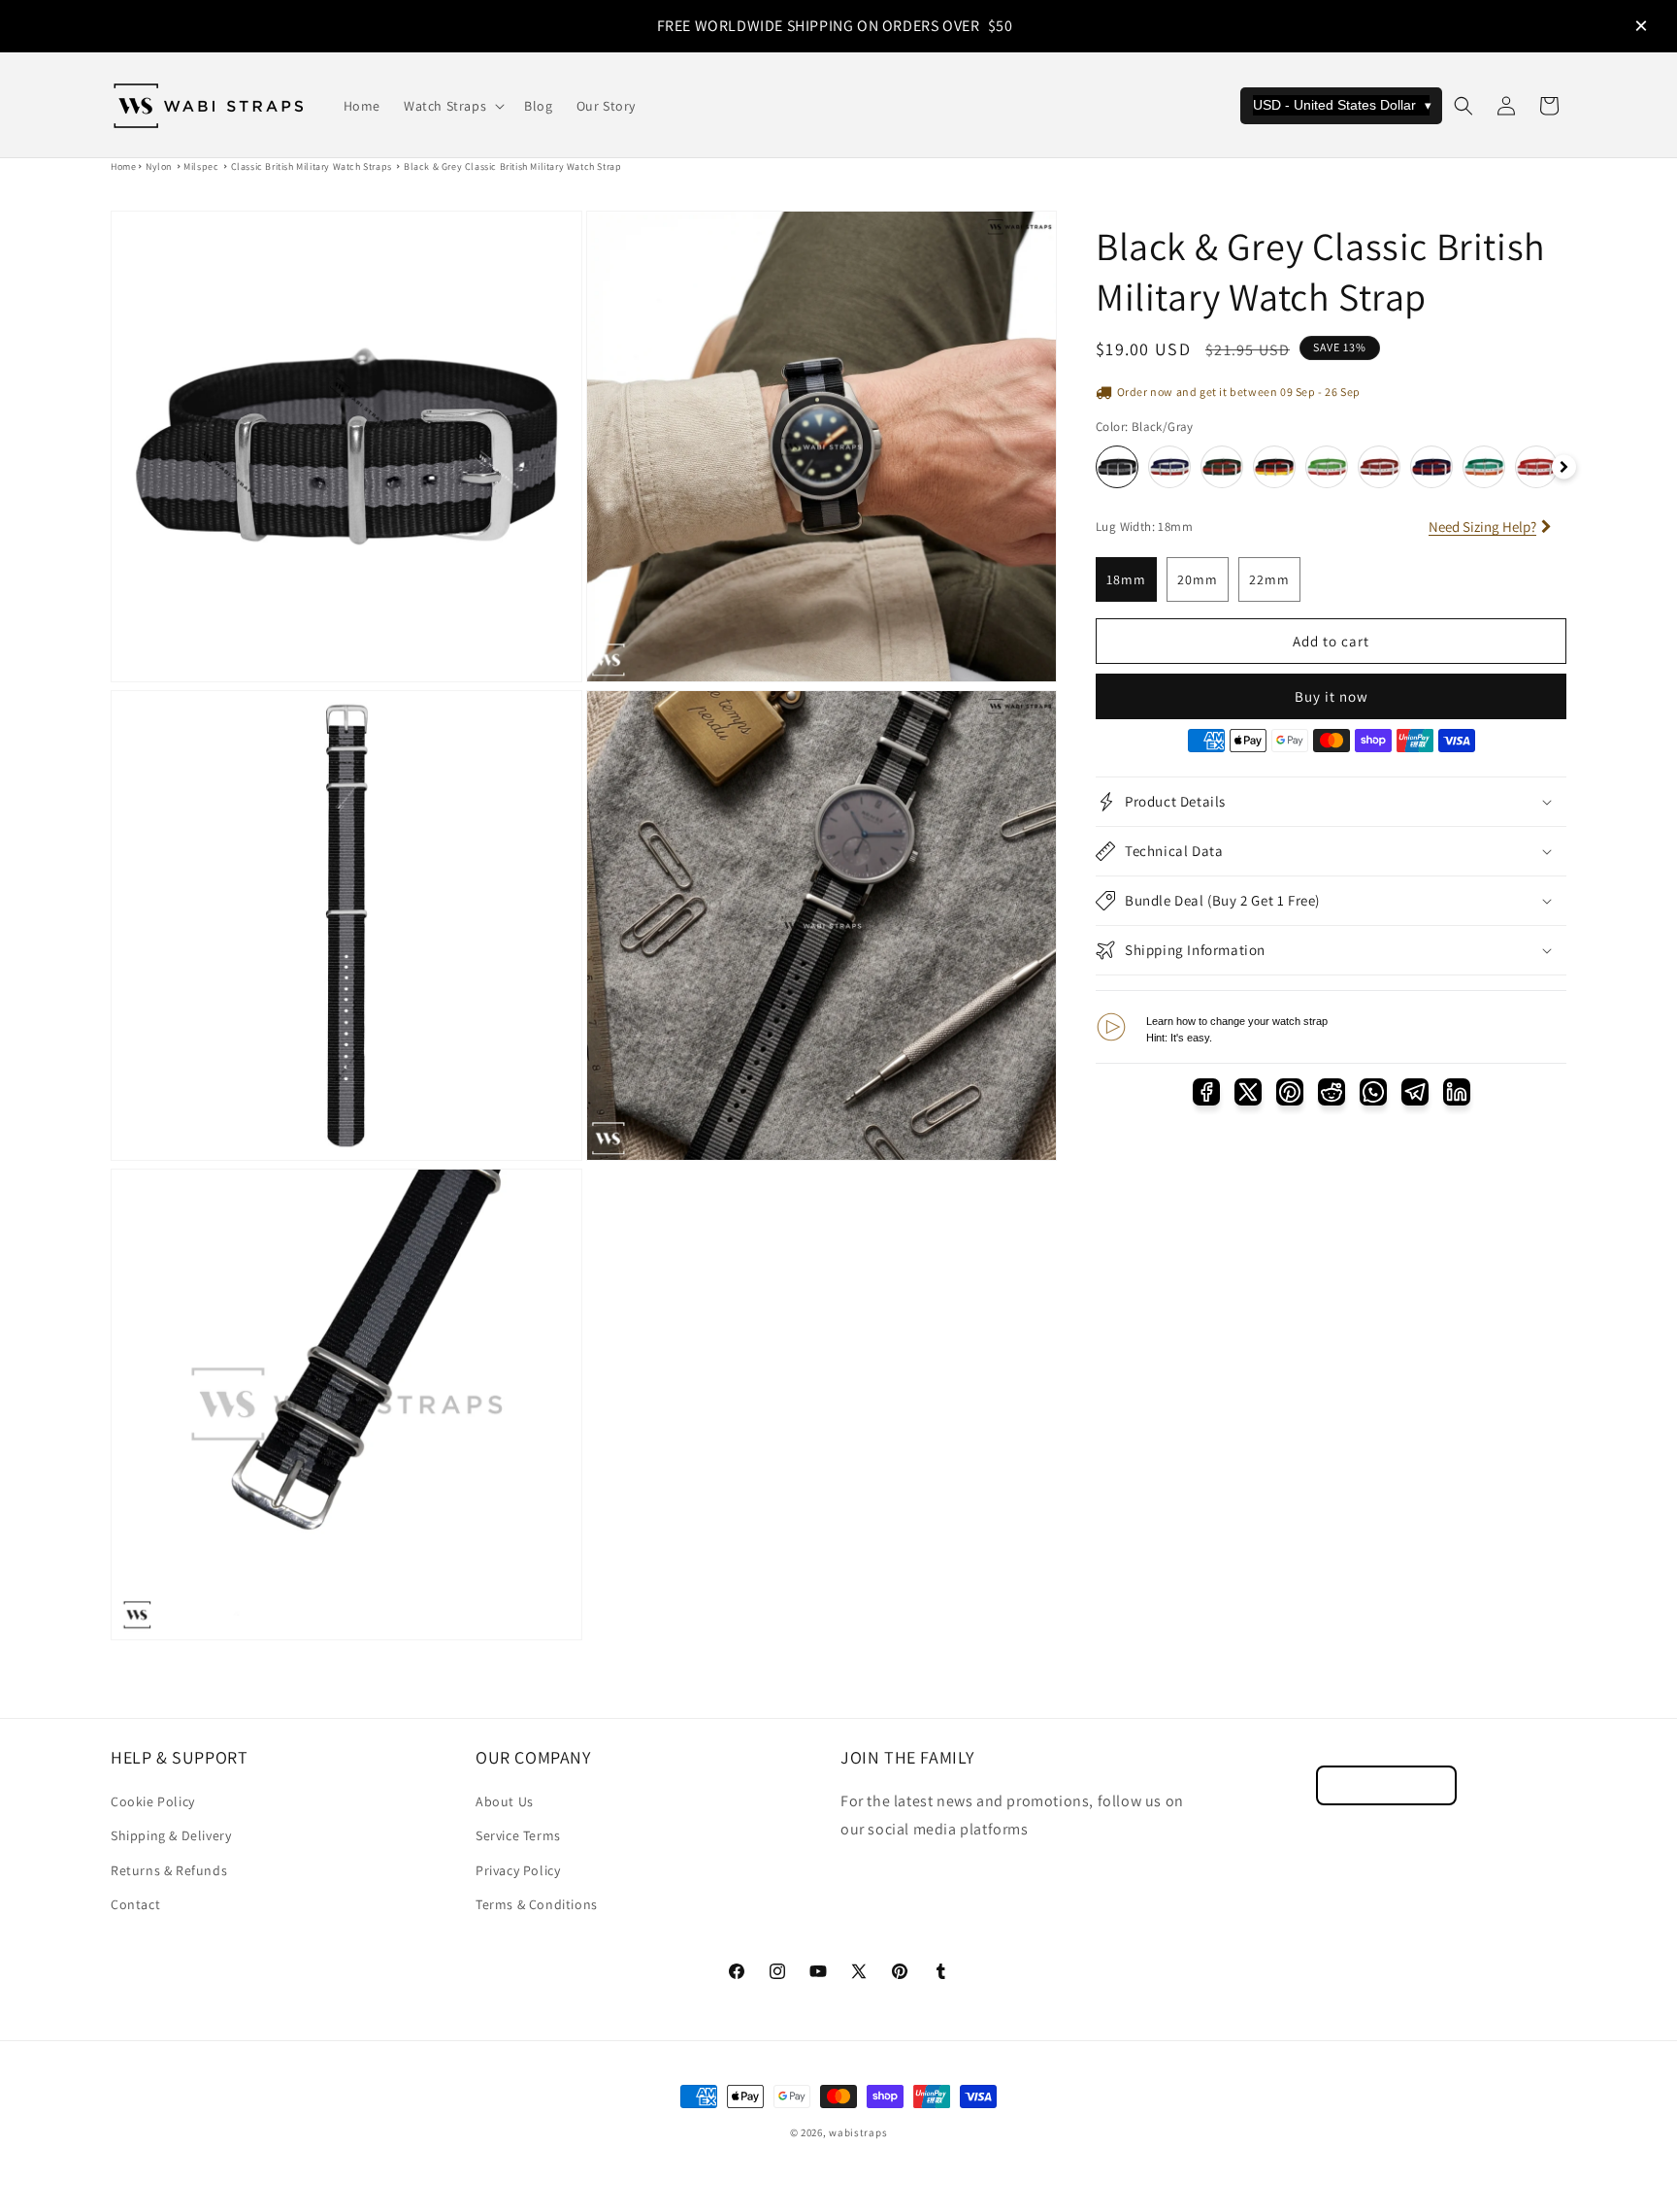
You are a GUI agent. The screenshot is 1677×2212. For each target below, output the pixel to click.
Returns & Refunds (169, 1870)
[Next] (1564, 467)
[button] (452, 106)
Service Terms (518, 1835)
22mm (1269, 579)
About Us (505, 1801)
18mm (1126, 579)
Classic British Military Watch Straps (312, 166)
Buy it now (1332, 696)
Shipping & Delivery (171, 1835)
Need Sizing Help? (1482, 527)
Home (123, 166)
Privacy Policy (518, 1870)
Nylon (159, 166)
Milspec (201, 166)
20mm (1198, 579)
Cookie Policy (153, 1801)
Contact (135, 1904)
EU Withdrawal (1386, 1785)
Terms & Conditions (537, 1904)
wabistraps (858, 2132)
